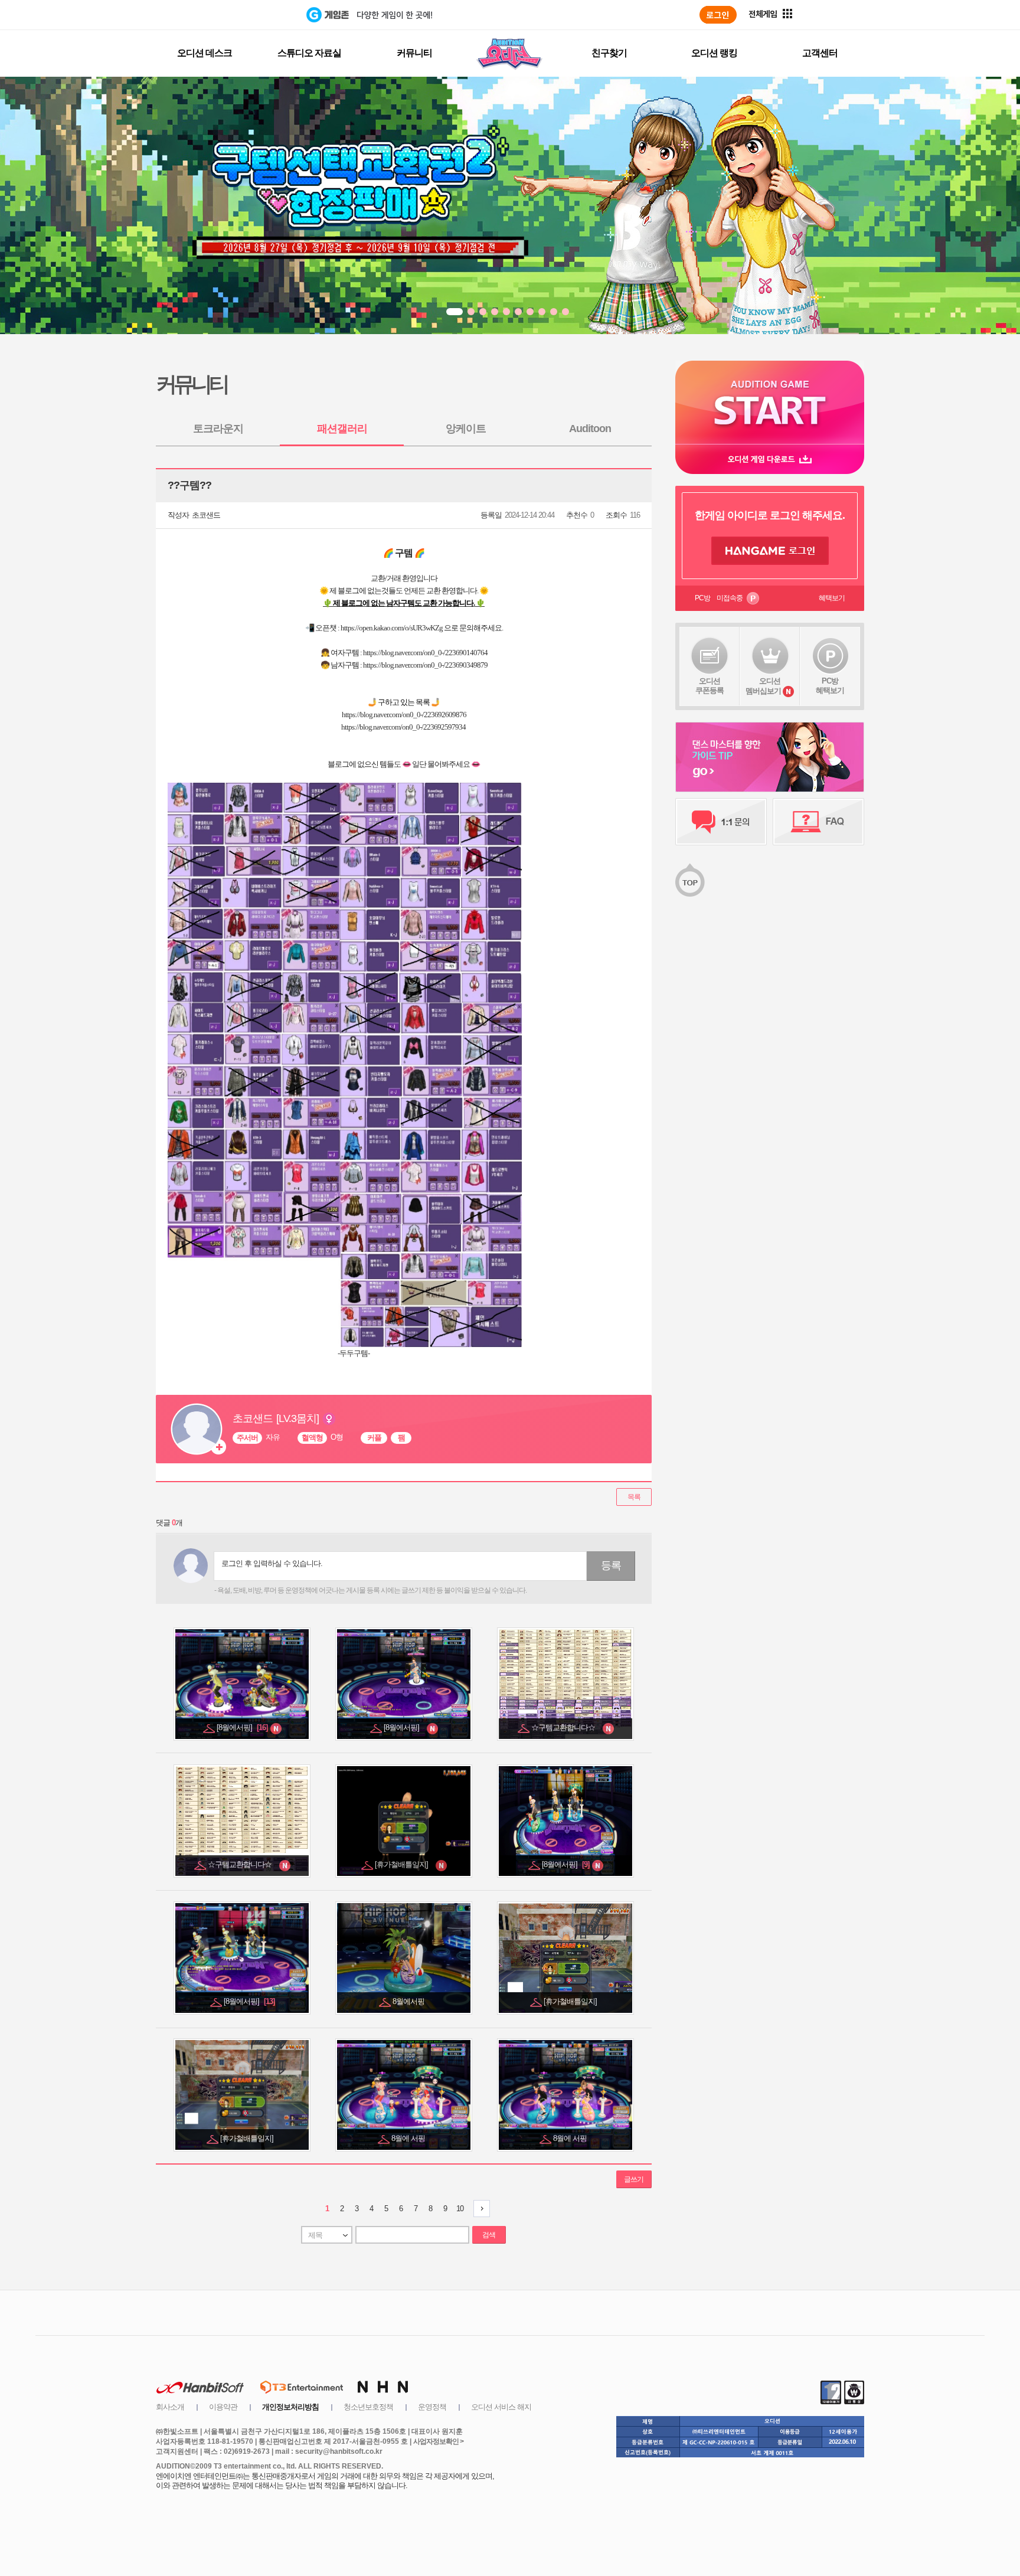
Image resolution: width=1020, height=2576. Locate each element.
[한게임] (258, 15)
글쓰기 (634, 2179)
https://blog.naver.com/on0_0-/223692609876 (404, 715)
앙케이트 (466, 429)
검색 (489, 2235)
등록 (611, 1565)
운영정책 (432, 2407)
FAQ (818, 822)
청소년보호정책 (368, 2407)
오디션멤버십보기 (763, 686)
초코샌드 (206, 515)
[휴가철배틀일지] (405, 1864)
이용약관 (223, 2407)
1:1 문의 (721, 822)
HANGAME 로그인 (770, 551)
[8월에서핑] (243, 1727)
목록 (634, 1497)
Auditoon (590, 429)
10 (460, 2209)
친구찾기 (609, 53)
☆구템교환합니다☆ (566, 1727)
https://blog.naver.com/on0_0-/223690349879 (425, 665)
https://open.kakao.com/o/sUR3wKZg (392, 628)
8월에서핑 (409, 2001)
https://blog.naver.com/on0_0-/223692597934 (403, 727)
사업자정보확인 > (438, 2441)
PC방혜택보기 (830, 686)
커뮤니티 (414, 53)
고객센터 (820, 53)
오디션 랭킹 (714, 53)
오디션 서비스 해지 (501, 2407)
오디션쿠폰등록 (710, 686)
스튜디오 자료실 (309, 53)
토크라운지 (218, 429)
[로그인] (718, 15)
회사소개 (170, 2407)
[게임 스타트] (770, 402)
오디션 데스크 (205, 53)
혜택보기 (832, 598)
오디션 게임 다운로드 (770, 459)
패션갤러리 (342, 429)
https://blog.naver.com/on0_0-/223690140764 (425, 653)
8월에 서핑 (409, 2138)
